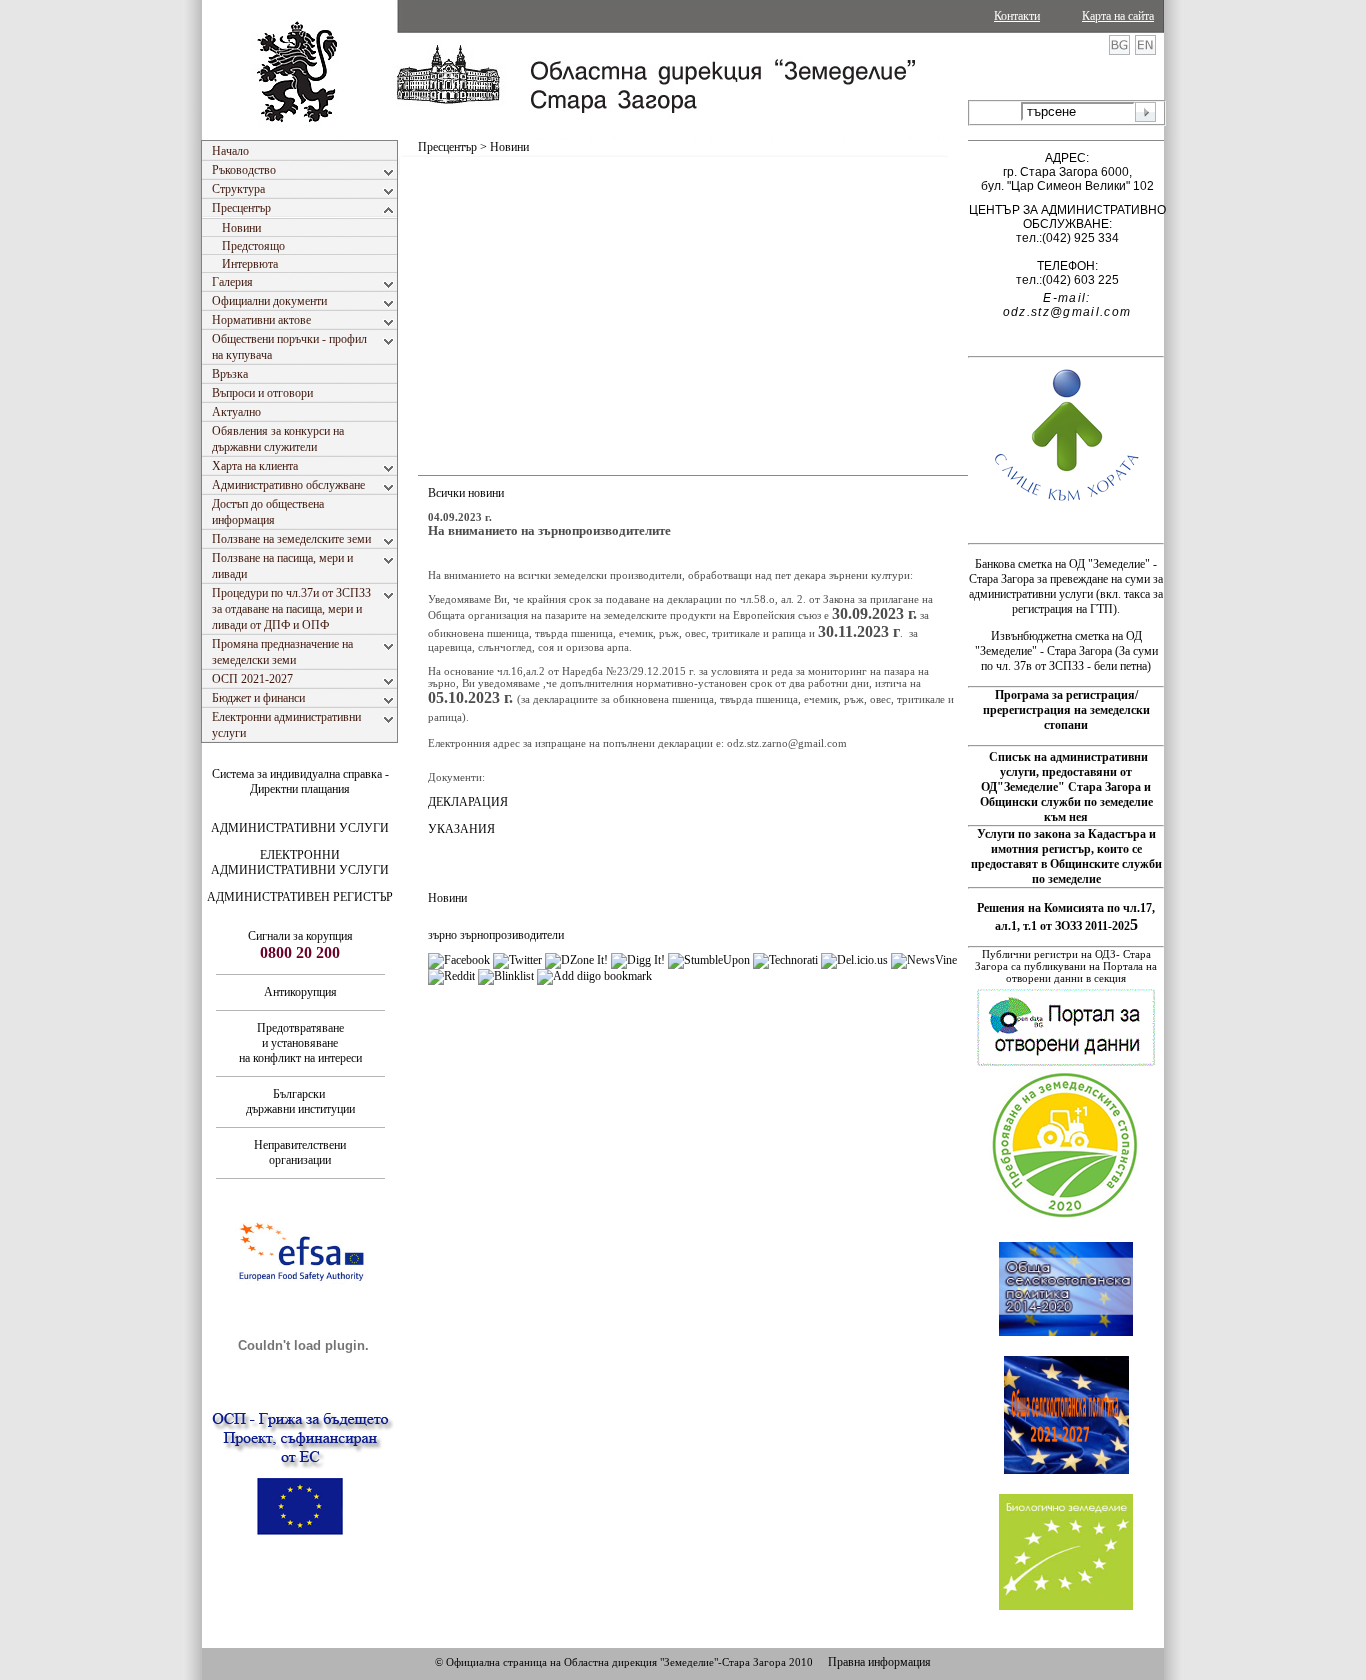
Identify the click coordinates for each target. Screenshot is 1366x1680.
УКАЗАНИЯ (461, 829)
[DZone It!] (576, 960)
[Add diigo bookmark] (594, 976)
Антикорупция (300, 992)
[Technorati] (785, 960)
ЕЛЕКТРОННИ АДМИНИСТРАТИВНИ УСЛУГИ (300, 862)
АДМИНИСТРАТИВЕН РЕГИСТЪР (300, 897)
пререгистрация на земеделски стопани (1066, 717)
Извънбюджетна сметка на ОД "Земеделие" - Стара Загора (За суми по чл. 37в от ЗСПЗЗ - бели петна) (1066, 651)
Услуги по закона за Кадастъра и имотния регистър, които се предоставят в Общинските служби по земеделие (1066, 856)
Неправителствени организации (300, 1152)
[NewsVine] (924, 960)
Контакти (1017, 16)
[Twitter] (517, 960)
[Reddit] (451, 976)
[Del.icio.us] (854, 960)
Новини (447, 898)
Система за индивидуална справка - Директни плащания (300, 781)
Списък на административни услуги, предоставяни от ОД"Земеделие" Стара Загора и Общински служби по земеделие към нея (1066, 787)
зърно (442, 935)
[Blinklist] (506, 976)
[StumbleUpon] (709, 960)
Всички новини (466, 493)
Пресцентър (447, 147)
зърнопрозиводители (512, 935)
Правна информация (879, 1662)
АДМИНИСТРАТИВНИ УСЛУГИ (300, 828)
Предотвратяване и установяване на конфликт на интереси (300, 1043)
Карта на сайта (1118, 16)
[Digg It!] (638, 960)
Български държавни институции (300, 1101)
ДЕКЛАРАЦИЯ (468, 802)
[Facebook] (459, 960)
